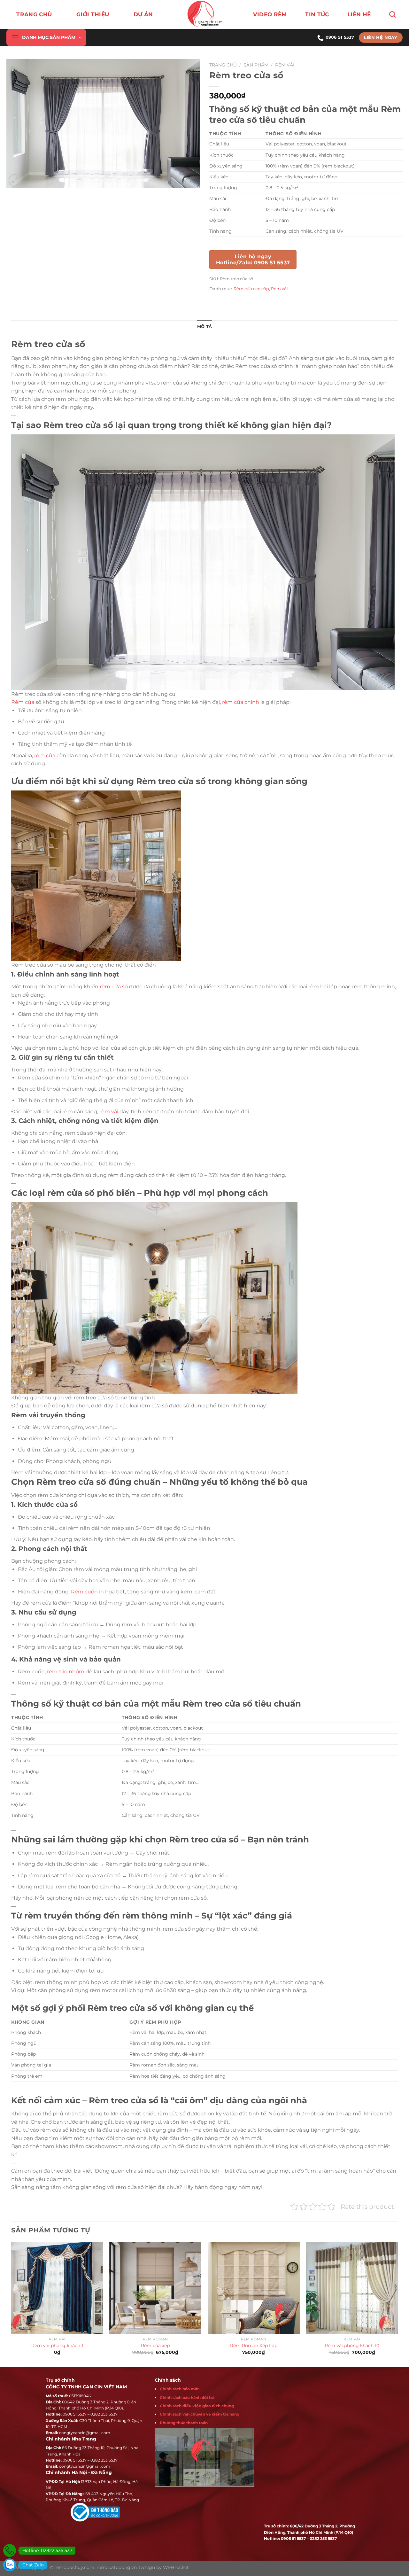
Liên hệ (359, 14)
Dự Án (143, 14)
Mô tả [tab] (204, 327)
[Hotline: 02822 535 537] (10, 2550)
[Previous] (12, 2304)
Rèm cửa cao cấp (251, 289)
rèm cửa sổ (114, 987)
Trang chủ (34, 14)
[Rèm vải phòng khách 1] (57, 2288)
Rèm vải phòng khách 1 (57, 2346)
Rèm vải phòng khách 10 (352, 2346)
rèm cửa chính (241, 702)
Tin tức (317, 14)
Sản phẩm (256, 65)
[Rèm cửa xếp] (155, 2288)
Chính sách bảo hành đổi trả (187, 2397)
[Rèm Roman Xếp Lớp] (254, 2288)
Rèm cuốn (84, 1592)
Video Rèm (270, 14)
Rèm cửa (23, 702)
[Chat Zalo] (10, 2565)
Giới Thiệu (93, 14)
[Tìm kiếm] (392, 14)
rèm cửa (45, 755)
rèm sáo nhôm (66, 1672)
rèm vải (109, 1112)
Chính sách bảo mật (179, 2389)
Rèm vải (285, 65)
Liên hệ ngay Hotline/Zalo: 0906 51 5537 (253, 260)
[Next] (397, 2304)
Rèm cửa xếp (155, 2346)
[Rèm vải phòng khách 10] (352, 2288)
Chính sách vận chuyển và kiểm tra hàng (200, 2414)
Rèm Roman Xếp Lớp (254, 2346)
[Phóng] (15, 180)
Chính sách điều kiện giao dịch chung (197, 2406)
